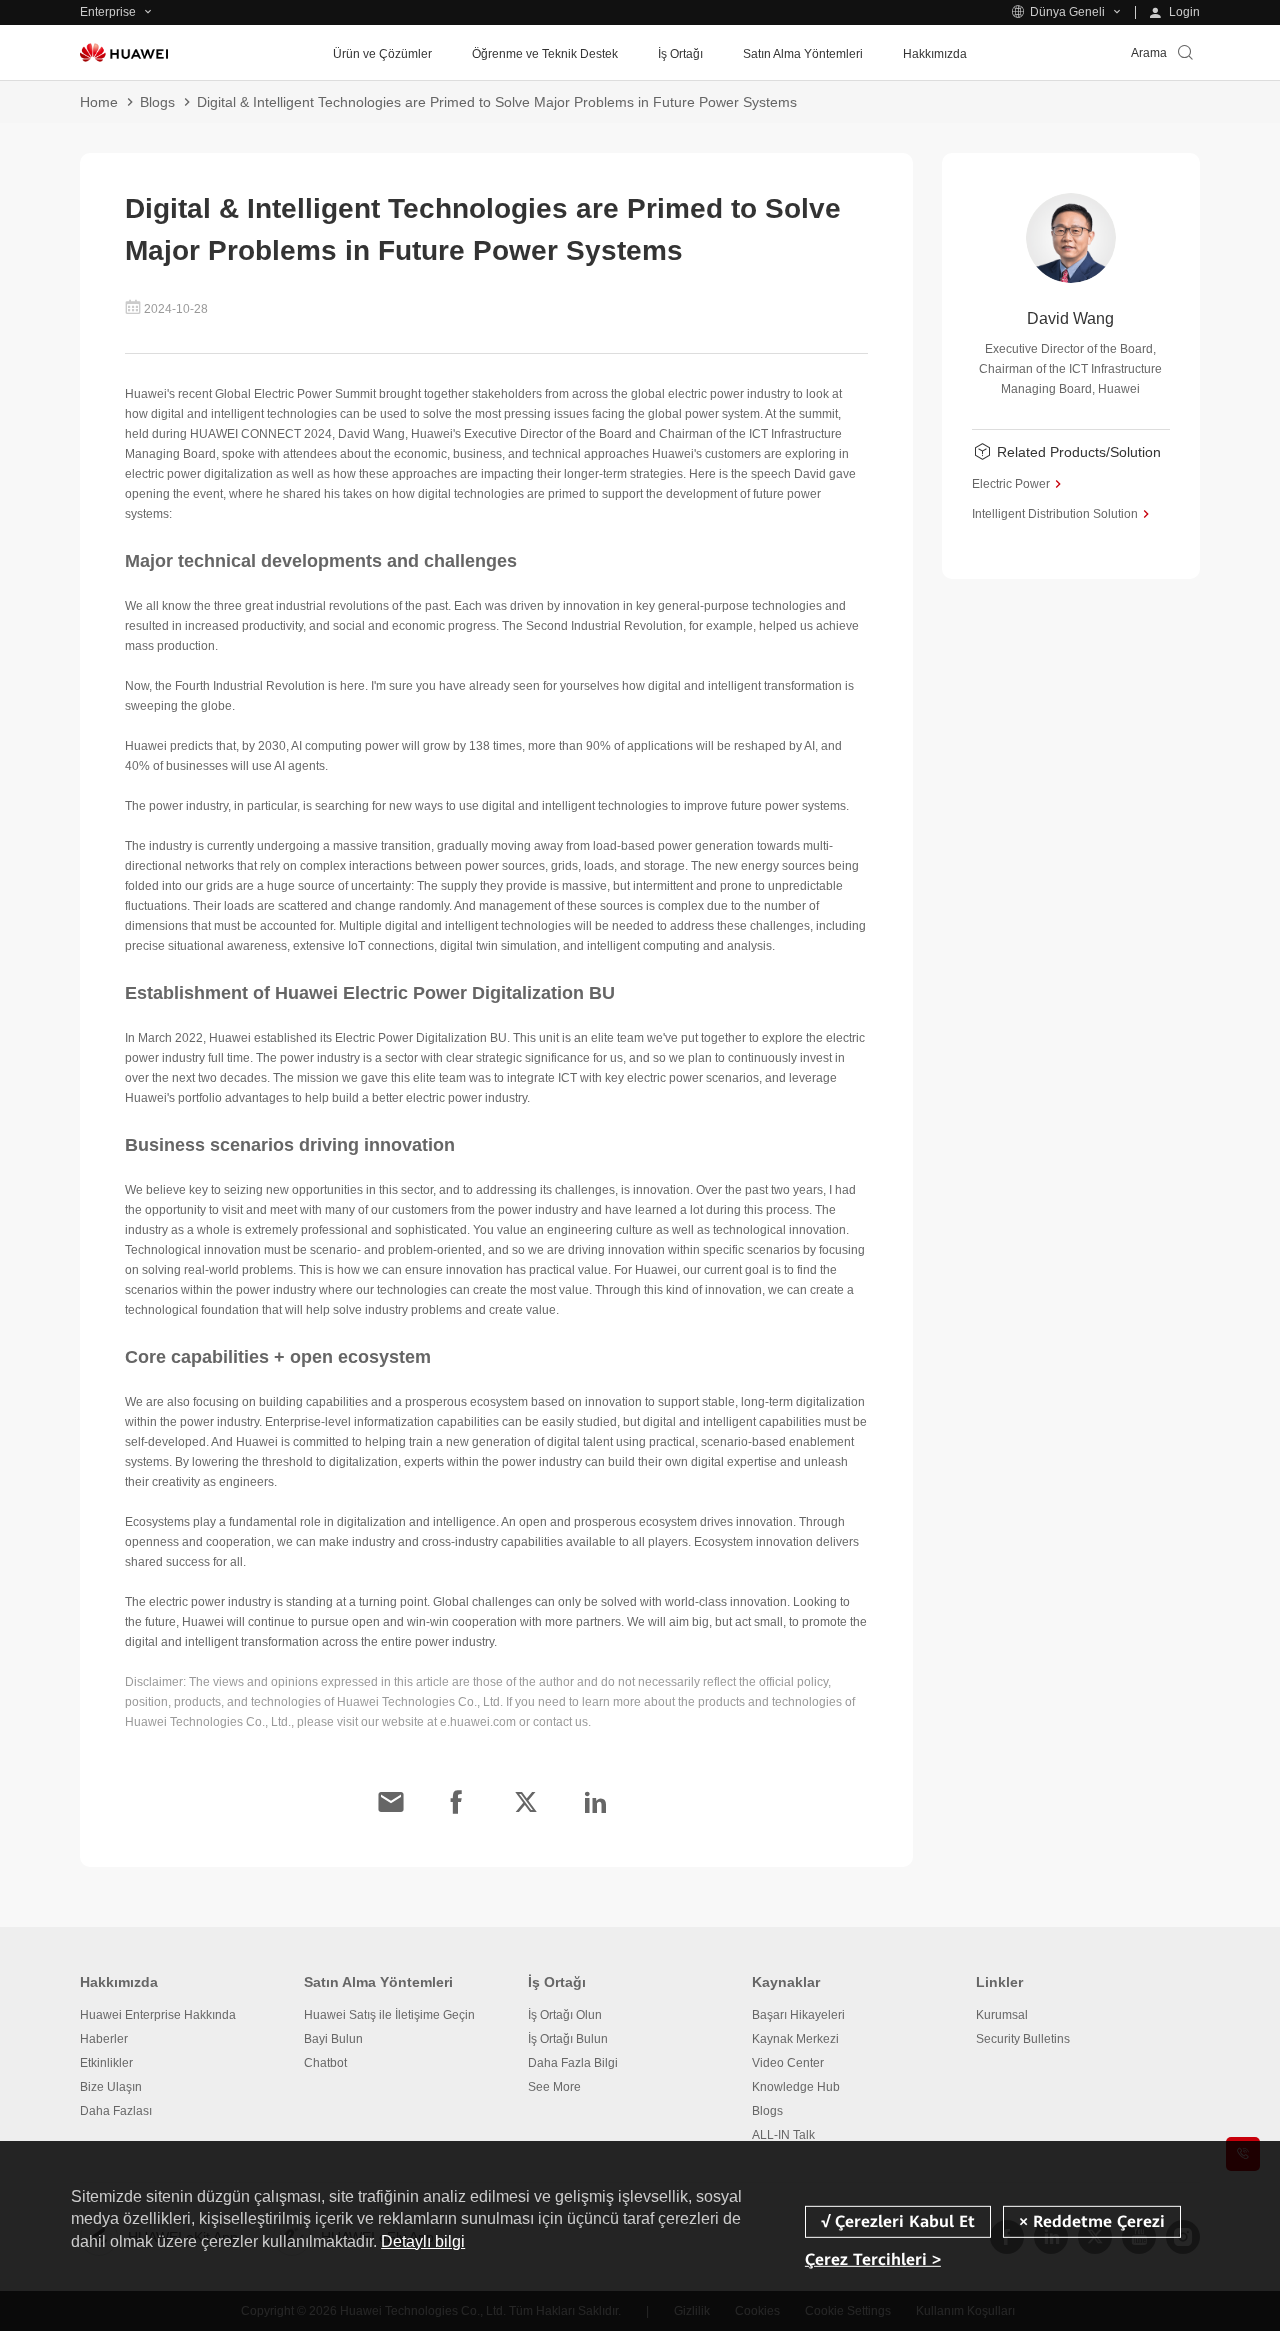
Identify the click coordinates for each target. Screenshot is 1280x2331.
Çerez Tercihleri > (873, 2259)
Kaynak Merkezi (795, 2039)
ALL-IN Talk (783, 2135)
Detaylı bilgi (423, 2241)
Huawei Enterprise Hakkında (158, 2015)
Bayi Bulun (333, 2039)
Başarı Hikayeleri (798, 2015)
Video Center (788, 2063)
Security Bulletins (1023, 2039)
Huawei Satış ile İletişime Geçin (389, 2015)
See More (554, 2087)
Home (99, 102)
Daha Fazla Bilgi (573, 2063)
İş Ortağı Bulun (568, 2039)
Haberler (104, 2039)
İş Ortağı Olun (565, 2015)
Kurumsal (1002, 2015)
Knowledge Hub (796, 2087)
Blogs (157, 102)
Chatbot (325, 2063)
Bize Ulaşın (111, 2087)
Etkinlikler (106, 2063)
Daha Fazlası (116, 2111)
